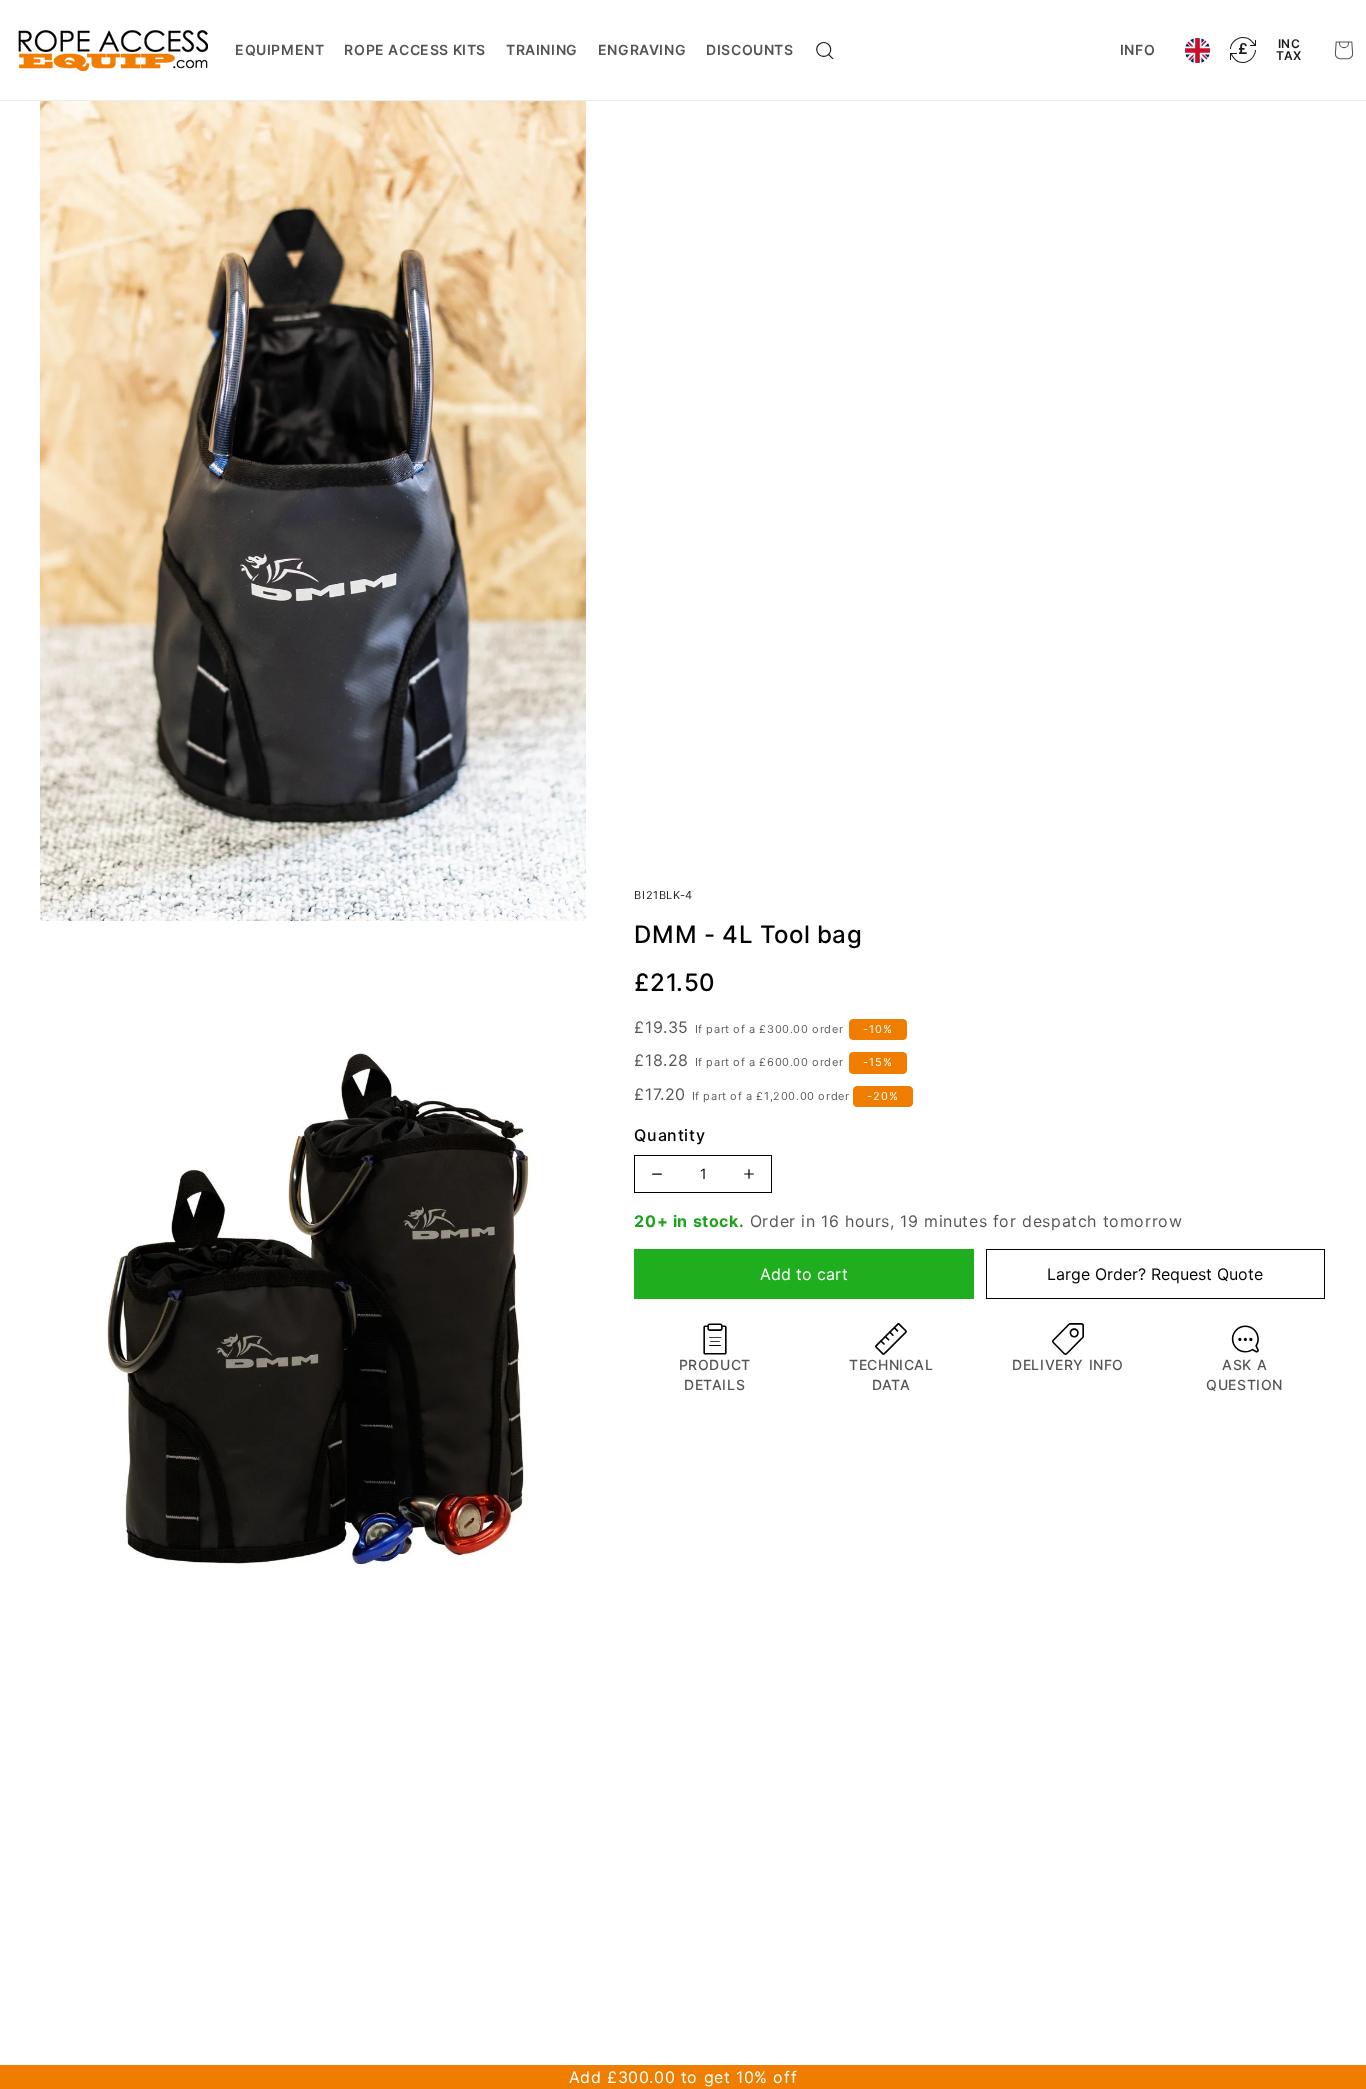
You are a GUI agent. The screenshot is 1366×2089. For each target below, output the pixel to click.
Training (542, 49)
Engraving (642, 49)
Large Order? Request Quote (1155, 1274)
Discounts (749, 49)
